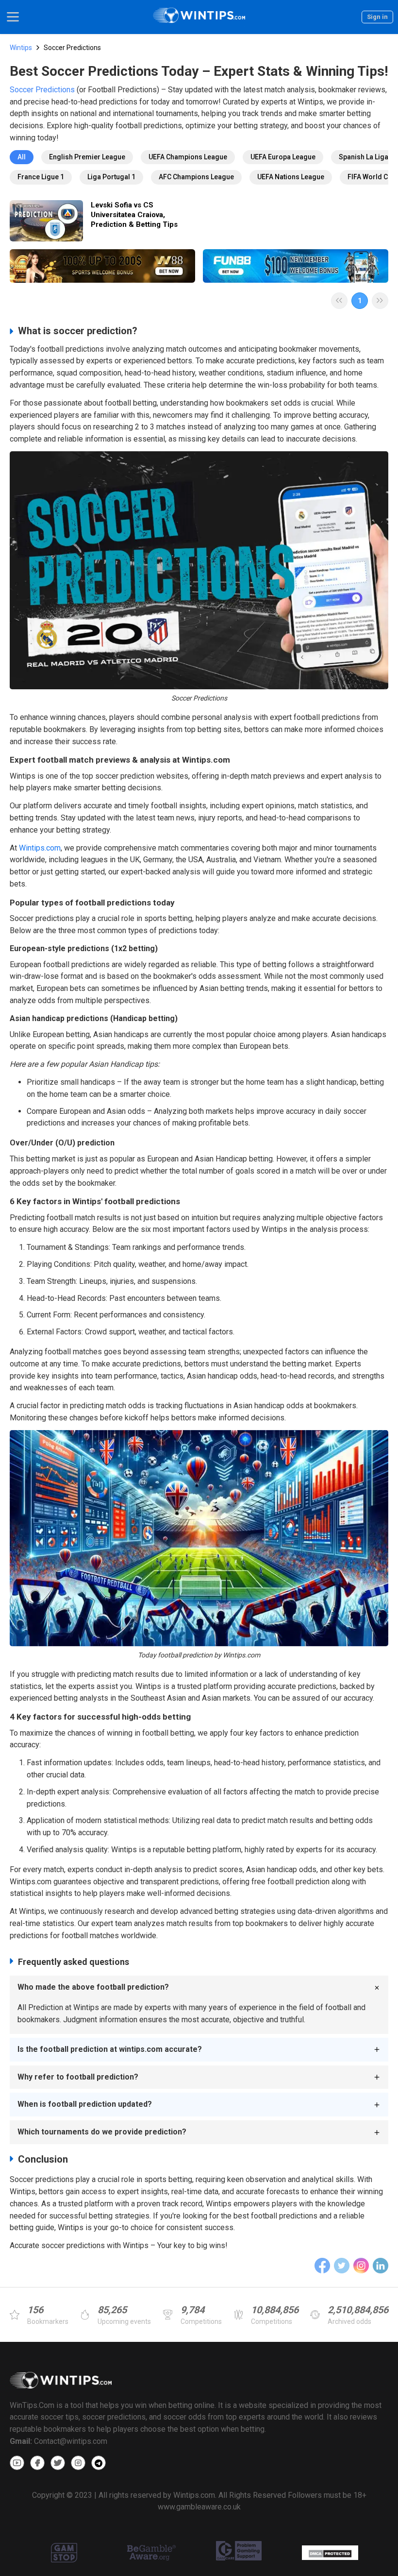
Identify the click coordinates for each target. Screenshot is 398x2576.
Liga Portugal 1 (111, 177)
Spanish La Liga (364, 157)
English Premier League (87, 157)
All (22, 157)
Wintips (21, 48)
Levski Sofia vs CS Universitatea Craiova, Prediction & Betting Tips (134, 215)
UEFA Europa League (283, 157)
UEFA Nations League (291, 177)
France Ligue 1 (41, 177)
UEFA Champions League (188, 157)
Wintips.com (40, 848)
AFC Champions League (196, 177)
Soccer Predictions (42, 90)
